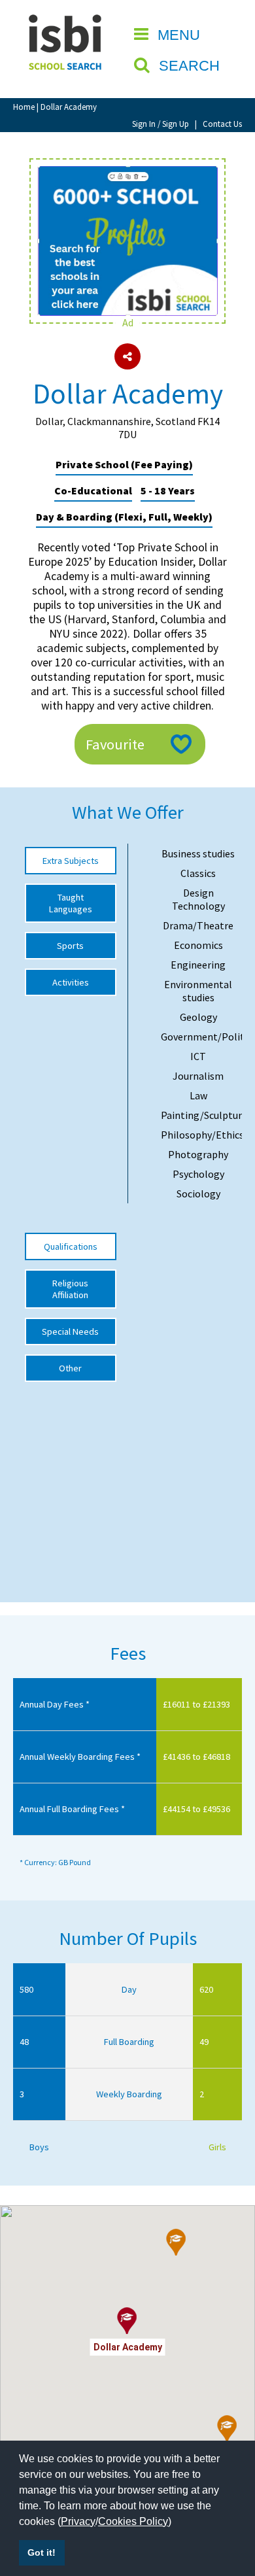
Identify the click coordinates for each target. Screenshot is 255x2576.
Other (70, 1368)
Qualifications (71, 1246)
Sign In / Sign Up (161, 124)
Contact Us (222, 124)
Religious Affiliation (70, 1289)
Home (24, 107)
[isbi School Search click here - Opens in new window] (127, 173)
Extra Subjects (71, 861)
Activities (71, 982)
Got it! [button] (42, 2552)
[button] (227, 2429)
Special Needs (70, 1331)
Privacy (78, 2521)
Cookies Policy (133, 2521)
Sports (70, 946)
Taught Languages (71, 903)
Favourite (115, 744)
